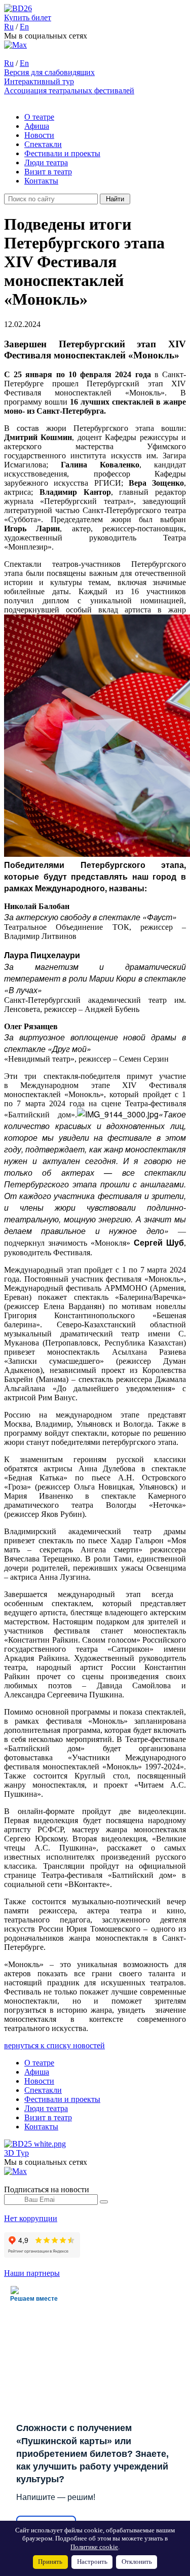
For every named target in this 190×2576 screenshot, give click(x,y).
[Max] (15, 45)
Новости (39, 135)
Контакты (41, 181)
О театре (39, 117)
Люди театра (46, 162)
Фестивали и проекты (62, 153)
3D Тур (16, 2153)
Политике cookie (94, 2547)
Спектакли (43, 144)
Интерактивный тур (39, 81)
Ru (9, 27)
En (24, 27)
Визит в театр (48, 172)
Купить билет (28, 17)
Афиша (37, 126)
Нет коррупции (31, 2218)
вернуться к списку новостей (54, 2045)
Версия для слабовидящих (49, 72)
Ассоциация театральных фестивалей (69, 90)
